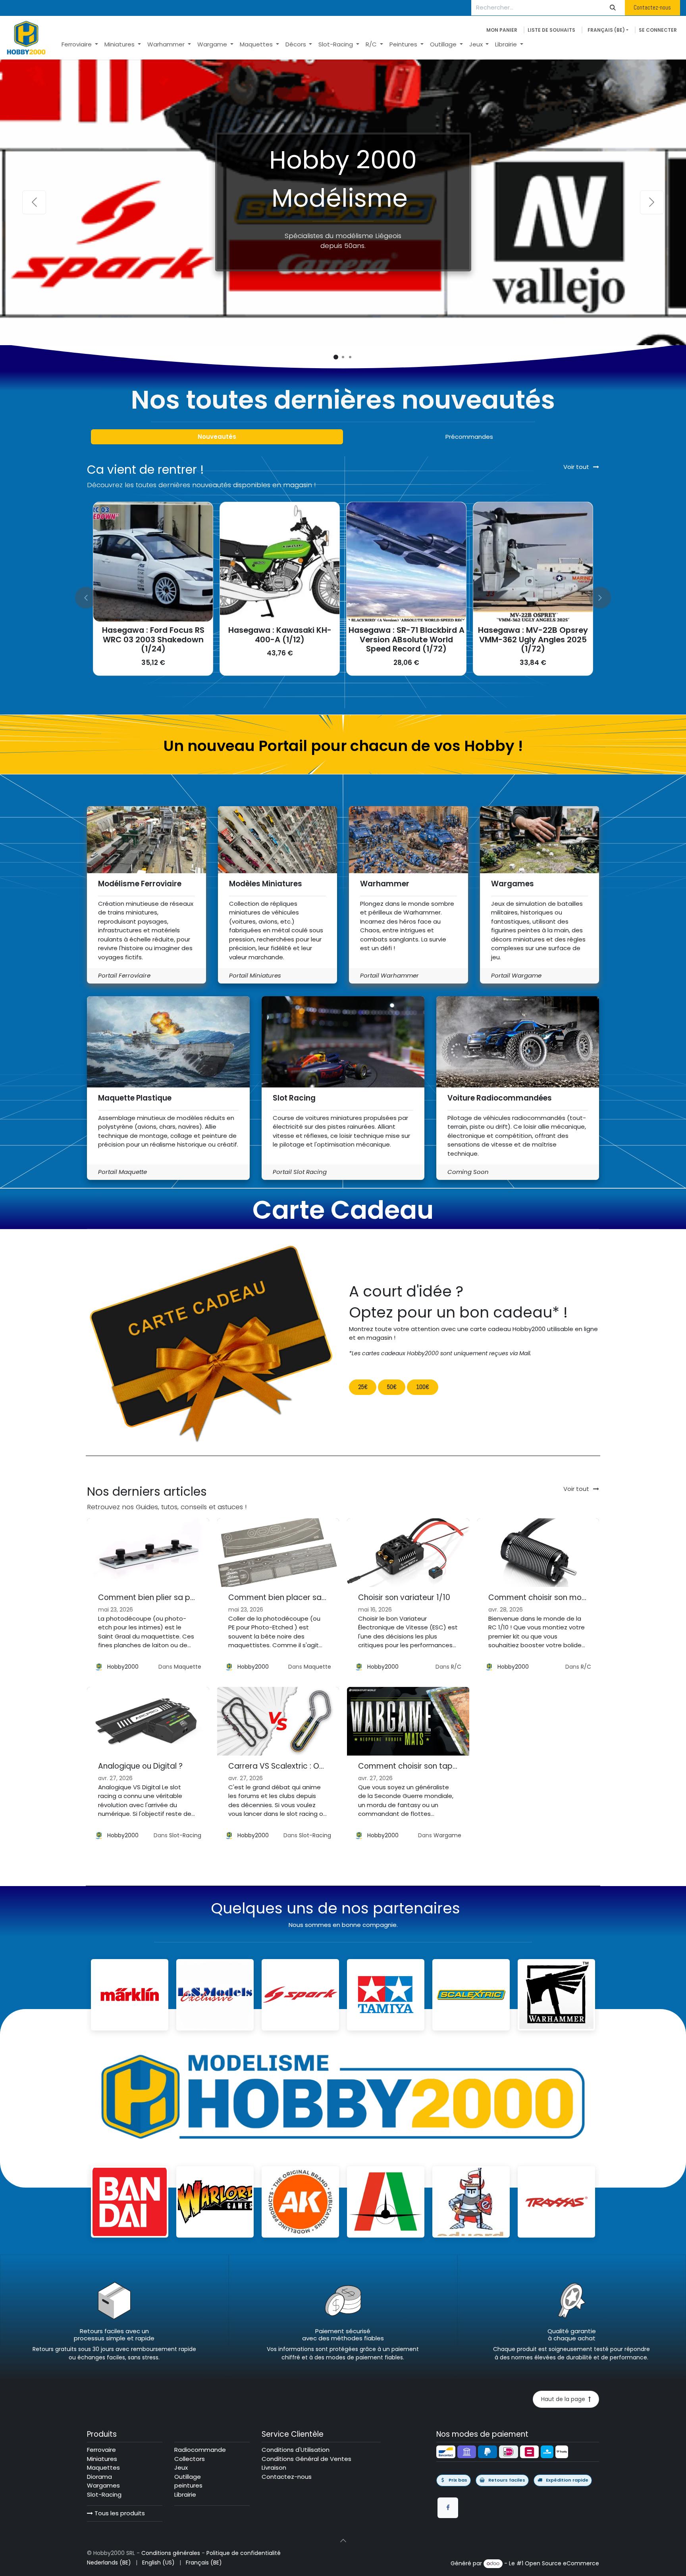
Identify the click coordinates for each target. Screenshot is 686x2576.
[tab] (217, 437)
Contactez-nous (652, 7)
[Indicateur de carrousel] (336, 357)
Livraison (274, 2467)
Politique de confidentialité (244, 2553)
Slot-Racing (185, 1835)
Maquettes (103, 2467)
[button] (92, 597)
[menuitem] (80, 45)
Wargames (103, 2485)
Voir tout (576, 1489)
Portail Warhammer (389, 975)
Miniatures (102, 2459)
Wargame (447, 1835)
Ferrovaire (101, 2450)
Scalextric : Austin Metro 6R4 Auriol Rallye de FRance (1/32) (533, 635)
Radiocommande (200, 2450)
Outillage (188, 2477)
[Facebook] (448, 2508)
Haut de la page (565, 2399)
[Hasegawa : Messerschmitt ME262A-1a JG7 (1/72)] (280, 562)
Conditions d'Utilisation (296, 2450)
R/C (456, 1667)
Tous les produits (119, 2513)
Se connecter (658, 30)
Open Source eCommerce (562, 2563)
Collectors (190, 2459)
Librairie (185, 2494)
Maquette (188, 1667)
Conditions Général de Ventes (306, 2459)
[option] (343, 597)
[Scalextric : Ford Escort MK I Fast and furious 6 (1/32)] (406, 562)
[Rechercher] (613, 8)
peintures (188, 2485)
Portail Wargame (516, 975)
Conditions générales (171, 2553)
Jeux (181, 2467)
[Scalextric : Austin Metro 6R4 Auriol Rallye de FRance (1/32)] (533, 562)
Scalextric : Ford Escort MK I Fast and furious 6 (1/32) (406, 635)
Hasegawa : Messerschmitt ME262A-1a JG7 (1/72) (280, 635)
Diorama (99, 2477)
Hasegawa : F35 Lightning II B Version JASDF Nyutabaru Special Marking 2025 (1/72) (153, 639)
